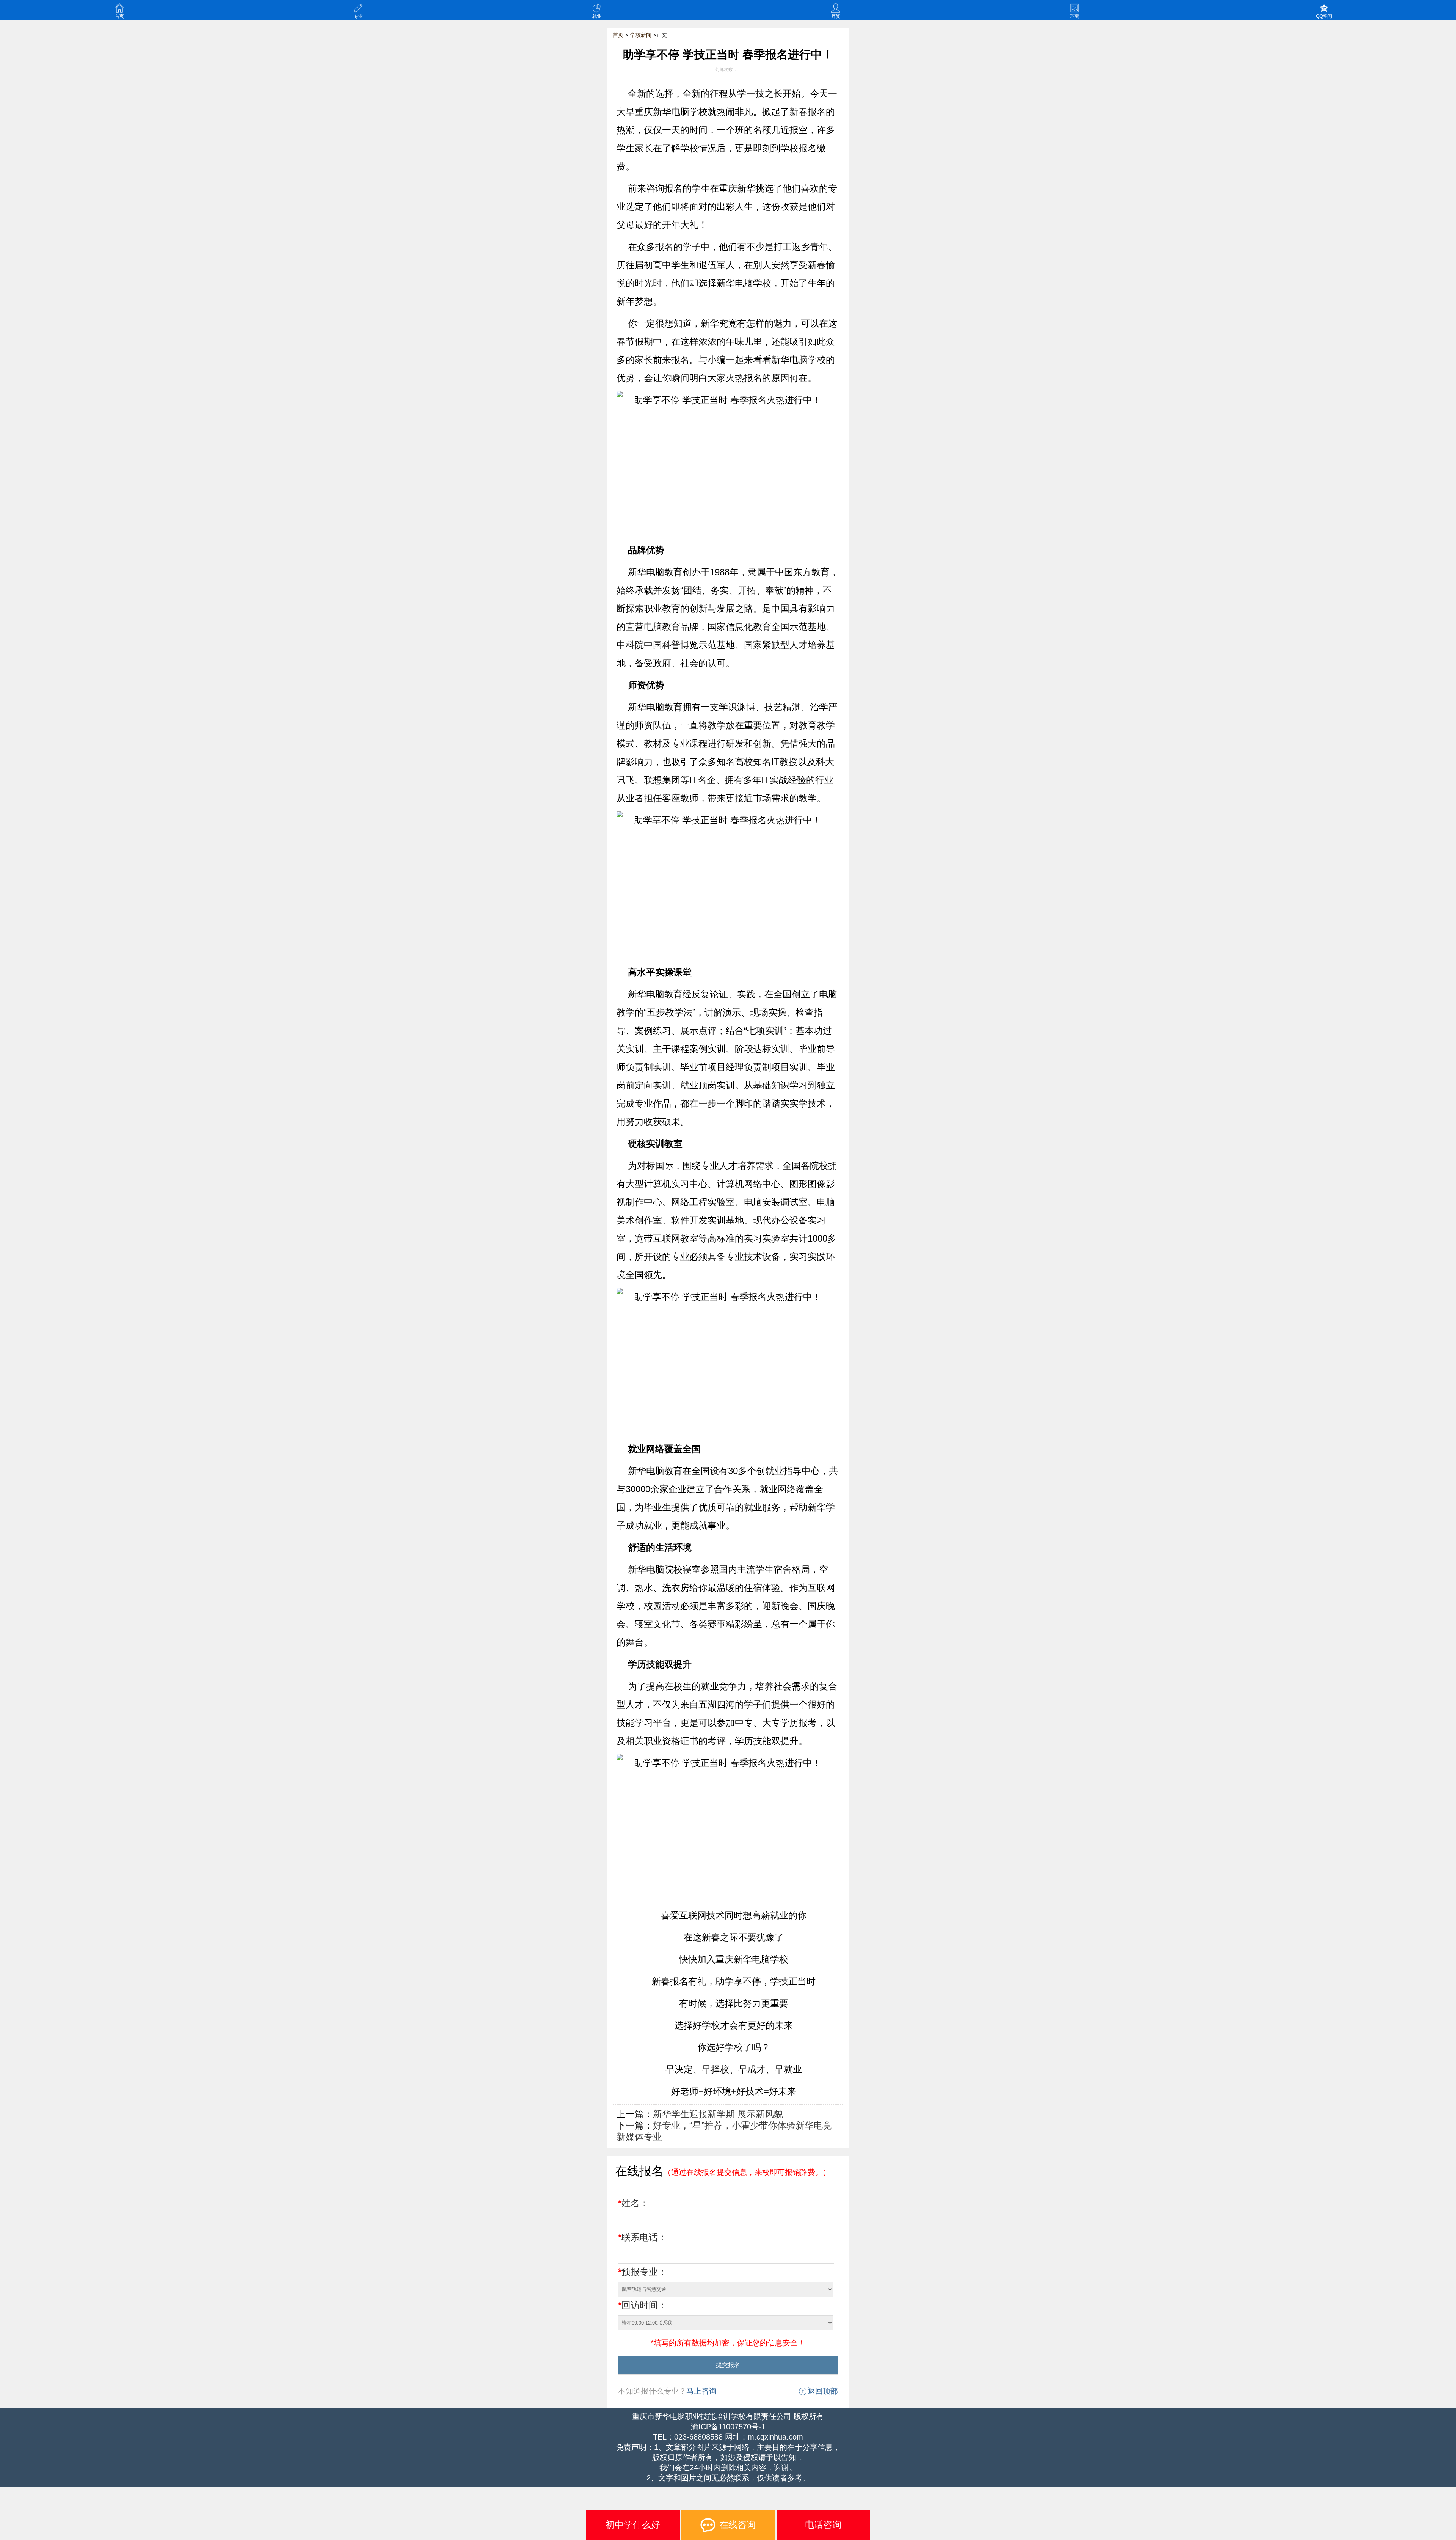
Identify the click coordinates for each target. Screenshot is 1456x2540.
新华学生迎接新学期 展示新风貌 (718, 2114)
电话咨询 (823, 2525)
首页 (119, 16)
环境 (1075, 16)
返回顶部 (823, 2391)
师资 (836, 16)
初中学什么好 (633, 2525)
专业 (358, 16)
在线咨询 (737, 2525)
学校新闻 (641, 35)
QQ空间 (1324, 16)
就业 (597, 16)
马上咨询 (701, 2391)
